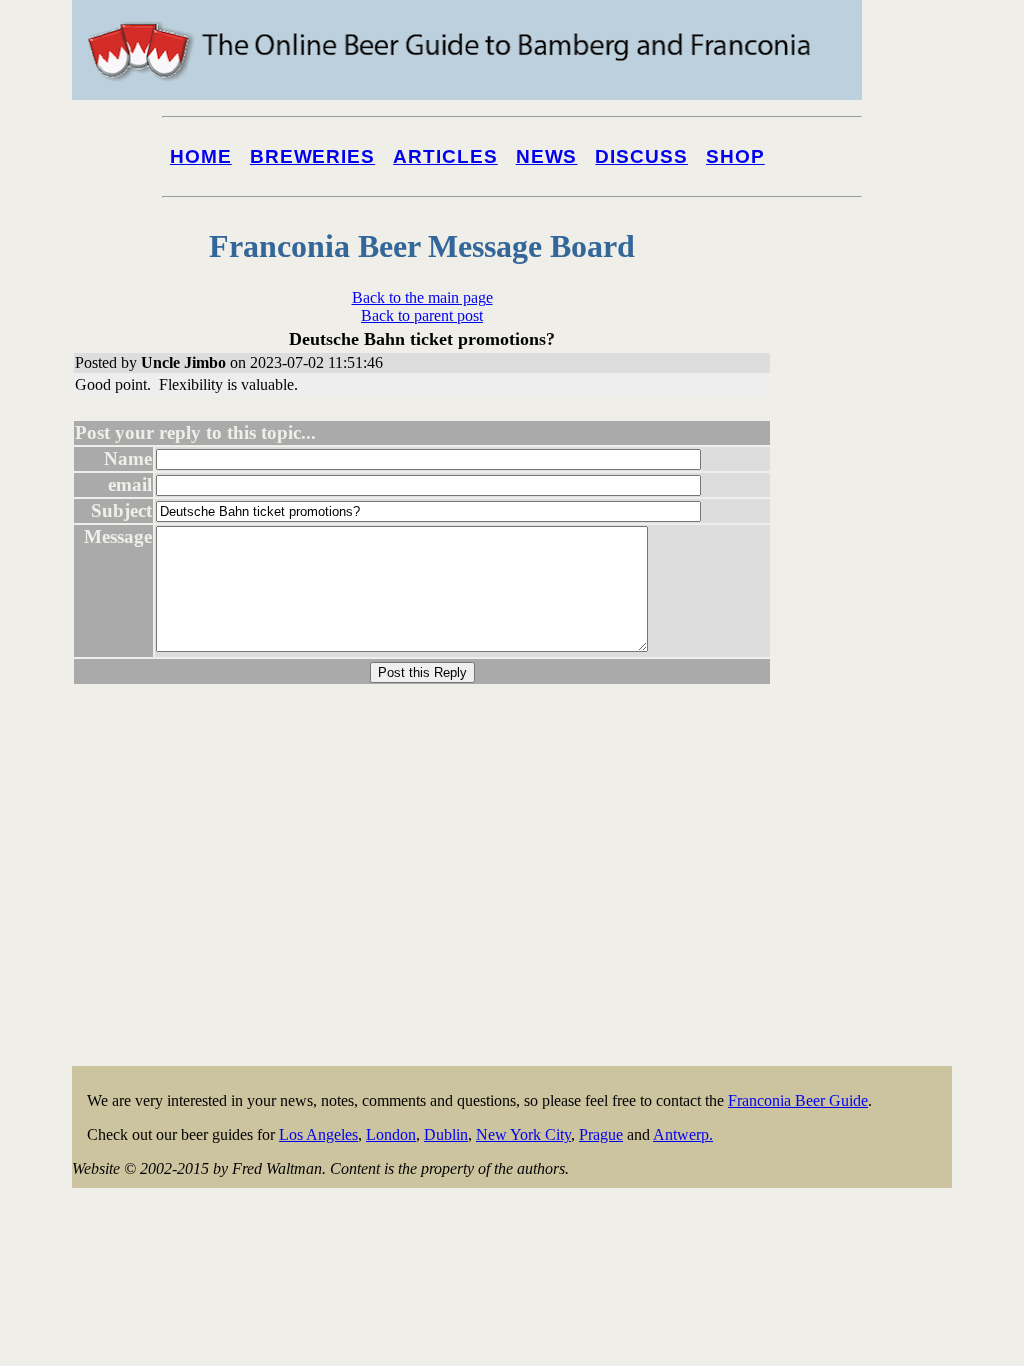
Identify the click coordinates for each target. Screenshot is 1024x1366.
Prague (601, 1134)
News (547, 156)
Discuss (641, 156)
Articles (445, 156)
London (391, 1134)
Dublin (446, 1134)
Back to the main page (422, 297)
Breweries (312, 156)
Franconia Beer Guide (798, 1100)
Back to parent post (422, 315)
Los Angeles (318, 1134)
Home (201, 156)
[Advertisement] (872, 762)
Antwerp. (683, 1134)
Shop (735, 156)
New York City (523, 1134)
